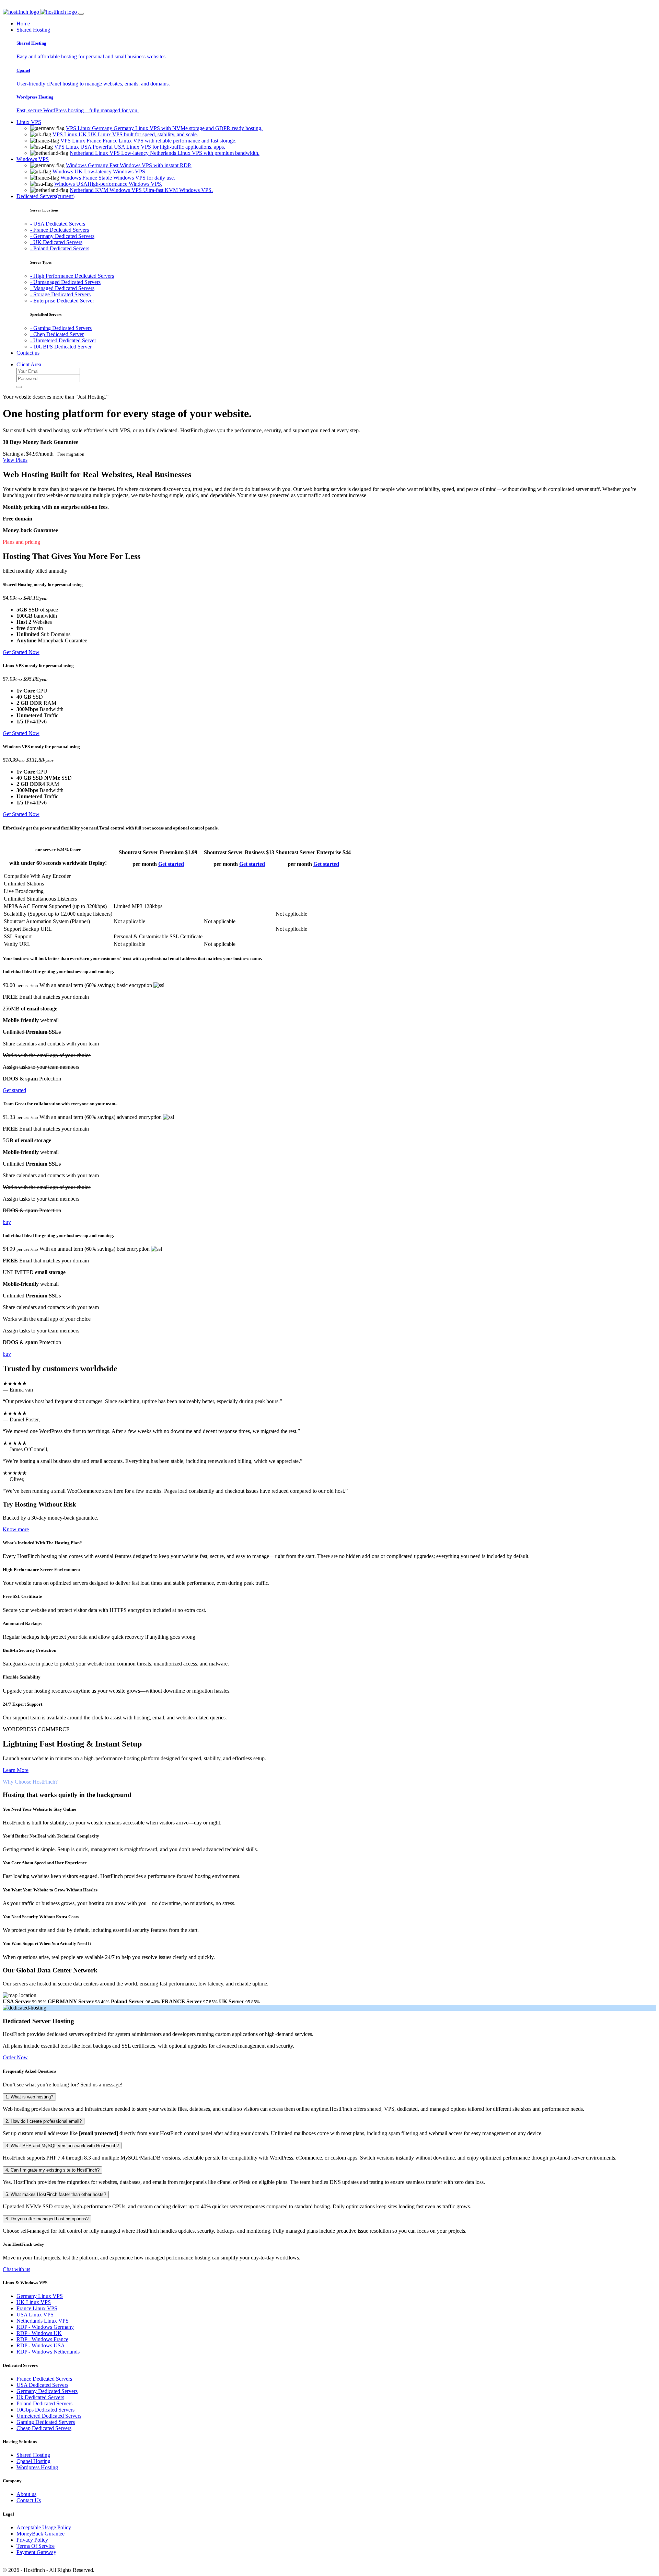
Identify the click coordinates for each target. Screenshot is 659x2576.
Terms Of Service (36, 2546)
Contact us (28, 353)
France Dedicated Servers (44, 2379)
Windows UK (100, 171)
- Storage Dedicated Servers (60, 294)
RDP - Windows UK (39, 2333)
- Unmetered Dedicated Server (63, 340)
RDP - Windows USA (41, 2345)
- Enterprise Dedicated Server (62, 301)
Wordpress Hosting (37, 2467)
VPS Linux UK (125, 134)
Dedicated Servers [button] (45, 196)
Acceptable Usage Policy (44, 2527)
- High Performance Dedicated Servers (72, 276)
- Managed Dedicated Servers (62, 288)
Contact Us (29, 2500)
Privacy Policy (32, 2540)
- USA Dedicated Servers (58, 224)
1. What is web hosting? (29, 2097)
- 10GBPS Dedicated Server (61, 347)
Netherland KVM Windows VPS (141, 190)
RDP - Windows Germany (45, 2327)
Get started (171, 864)
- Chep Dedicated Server (57, 334)
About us (26, 2494)
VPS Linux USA (140, 147)
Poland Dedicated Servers (44, 2403)
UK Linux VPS (34, 2302)
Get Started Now (21, 652)
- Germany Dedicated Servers (62, 236)
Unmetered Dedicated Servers (49, 2416)
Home (23, 24)
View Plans (15, 460)
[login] (19, 387)
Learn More (16, 1770)
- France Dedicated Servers (60, 230)
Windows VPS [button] (33, 159)
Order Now (15, 2057)
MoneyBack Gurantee (41, 2534)
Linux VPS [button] (29, 122)
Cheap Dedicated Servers (44, 2428)
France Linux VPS (37, 2308)
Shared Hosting (33, 2455)
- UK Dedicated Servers (56, 242)
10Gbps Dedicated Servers (45, 2410)
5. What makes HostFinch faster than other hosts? (56, 2194)
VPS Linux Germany (164, 128)
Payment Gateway (36, 2552)
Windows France (118, 178)
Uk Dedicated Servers (40, 2397)
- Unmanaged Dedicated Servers (65, 282)
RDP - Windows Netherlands (48, 2352)
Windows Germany (129, 165)
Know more (16, 1529)
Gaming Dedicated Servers (46, 2422)
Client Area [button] (29, 364)
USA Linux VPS (35, 2315)
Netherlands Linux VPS (43, 2321)
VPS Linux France (148, 141)
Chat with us (16, 2269)
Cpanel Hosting (33, 2461)
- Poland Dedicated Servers (60, 248)
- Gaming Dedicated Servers (61, 328)
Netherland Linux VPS (165, 153)
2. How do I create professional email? (44, 2121)
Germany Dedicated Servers (47, 2391)
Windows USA (108, 184)
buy (7, 1222)
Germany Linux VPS (40, 2296)
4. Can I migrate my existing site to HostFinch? (53, 2170)
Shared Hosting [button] (33, 30)
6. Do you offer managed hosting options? (47, 2219)
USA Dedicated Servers (42, 2385)
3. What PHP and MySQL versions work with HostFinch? (62, 2146)
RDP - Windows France (42, 2339)
